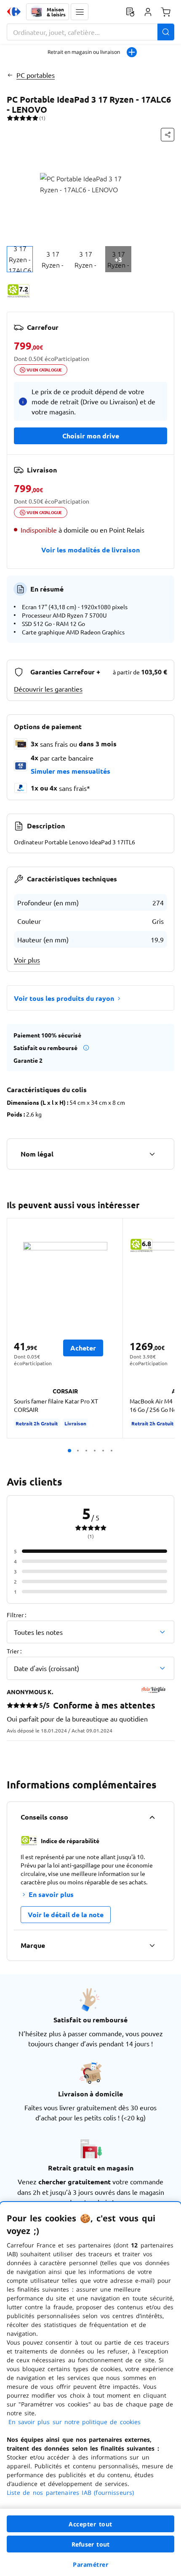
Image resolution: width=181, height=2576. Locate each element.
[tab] (20, 259)
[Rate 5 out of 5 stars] (35, 118)
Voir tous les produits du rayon (64, 998)
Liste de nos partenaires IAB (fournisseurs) (70, 2492)
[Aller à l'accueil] (14, 12)
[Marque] (152, 1945)
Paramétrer (90, 2564)
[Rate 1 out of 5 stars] (10, 118)
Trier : (14, 1651)
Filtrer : (16, 1615)
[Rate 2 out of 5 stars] (16, 118)
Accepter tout (90, 2524)
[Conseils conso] (152, 1817)
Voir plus (27, 960)
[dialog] (90, 2389)
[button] (80, 12)
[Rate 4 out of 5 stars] (29, 118)
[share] (168, 135)
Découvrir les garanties (48, 689)
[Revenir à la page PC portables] (10, 75)
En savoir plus (51, 1894)
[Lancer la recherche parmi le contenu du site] (166, 32)
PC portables (36, 75)
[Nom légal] (152, 1154)
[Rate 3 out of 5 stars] (23, 118)
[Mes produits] (130, 12)
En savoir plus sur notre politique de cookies (75, 2422)
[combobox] (90, 32)
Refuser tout (90, 2544)
